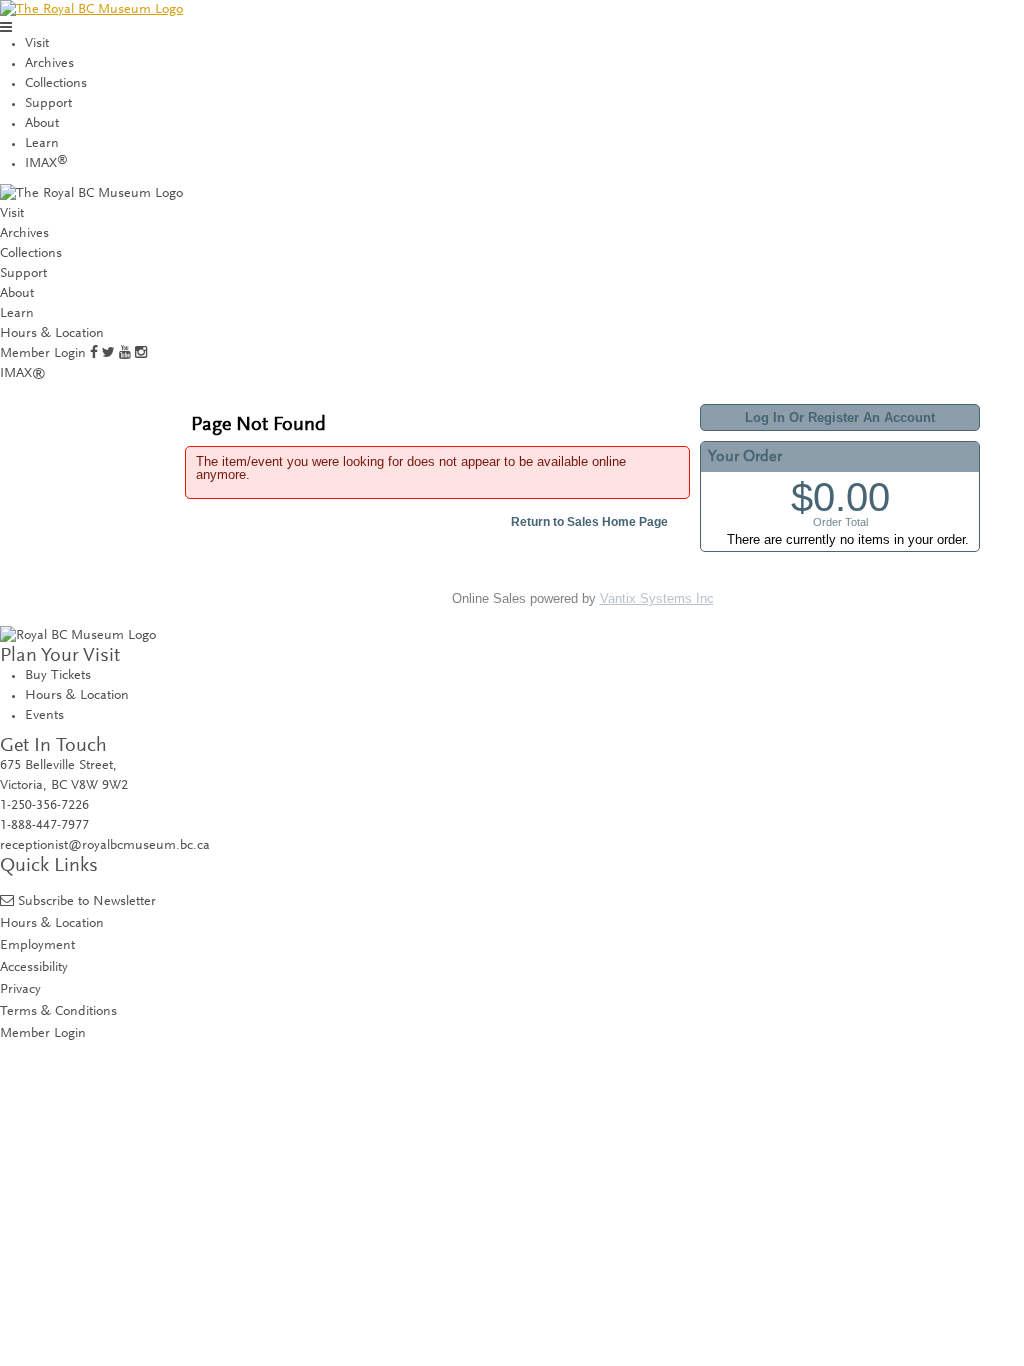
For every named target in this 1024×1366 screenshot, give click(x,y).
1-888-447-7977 (44, 826)
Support (48, 104)
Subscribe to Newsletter (87, 901)
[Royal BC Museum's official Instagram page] (141, 354)
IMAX (46, 164)
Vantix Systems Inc (657, 598)
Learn (42, 144)
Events (44, 716)
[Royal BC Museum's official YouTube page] (125, 354)
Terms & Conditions (58, 1011)
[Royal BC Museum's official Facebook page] (94, 354)
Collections (56, 84)
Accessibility (34, 967)
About (42, 124)
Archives (49, 64)
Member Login (43, 354)
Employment (37, 945)
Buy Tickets (58, 676)
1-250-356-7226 (44, 806)
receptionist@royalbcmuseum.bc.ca (105, 846)
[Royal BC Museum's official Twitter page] (108, 354)
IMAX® (23, 374)
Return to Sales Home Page (589, 522)
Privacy (20, 989)
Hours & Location (52, 334)
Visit (37, 44)
